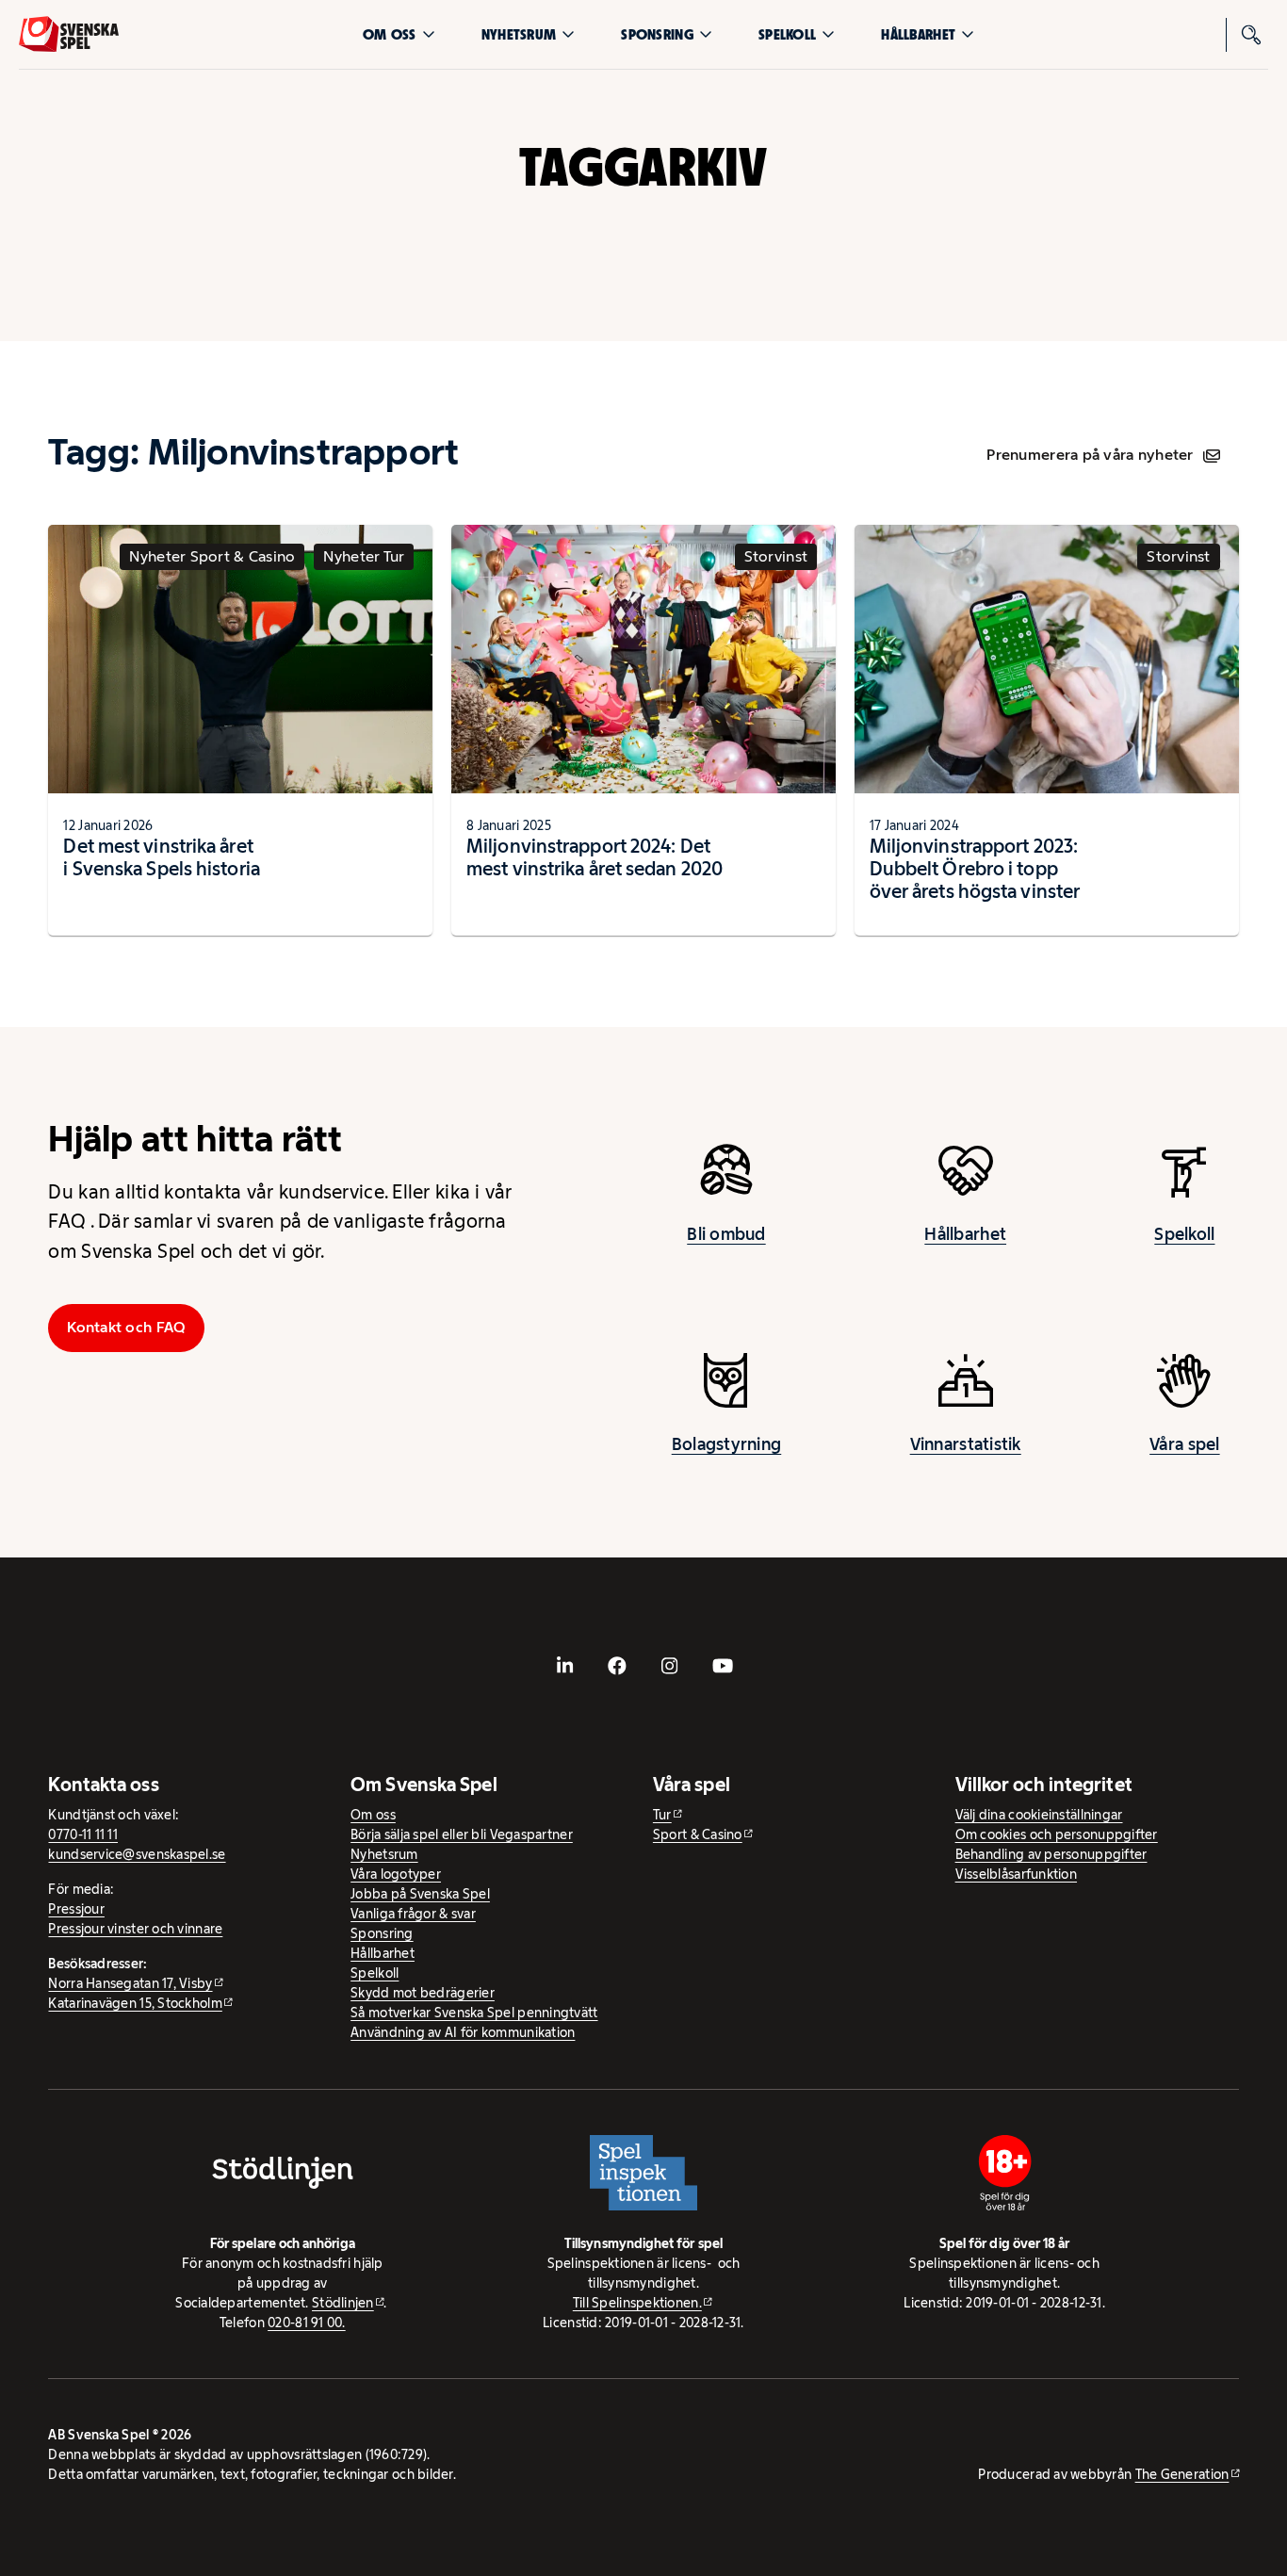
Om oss (390, 34)
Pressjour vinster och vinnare (135, 1929)
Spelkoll (787, 34)
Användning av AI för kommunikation (463, 2032)
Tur (662, 1815)
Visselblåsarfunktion (1016, 1874)
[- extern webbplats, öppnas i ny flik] (564, 1666)
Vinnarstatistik (966, 1444)
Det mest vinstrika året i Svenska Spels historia (161, 857)
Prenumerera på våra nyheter (1090, 455)
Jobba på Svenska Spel (420, 1894)
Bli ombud (726, 1234)
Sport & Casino (698, 1834)
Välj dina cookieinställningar (1039, 1815)
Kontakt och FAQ (126, 1327)
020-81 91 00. (307, 2323)
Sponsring (657, 34)
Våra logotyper (396, 1874)
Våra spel (1184, 1444)
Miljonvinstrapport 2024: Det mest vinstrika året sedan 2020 (595, 857)
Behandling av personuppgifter (1051, 1854)
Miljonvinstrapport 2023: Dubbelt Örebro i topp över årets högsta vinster (975, 869)
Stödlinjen (343, 2303)
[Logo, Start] (69, 34)
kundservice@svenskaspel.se (137, 1854)
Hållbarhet (918, 34)
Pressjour (76, 1909)
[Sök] (1251, 35)
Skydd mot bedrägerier (423, 1993)
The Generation (1182, 2474)
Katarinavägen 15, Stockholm (135, 2003)
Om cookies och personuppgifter (1057, 1834)
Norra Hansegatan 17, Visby (130, 1983)
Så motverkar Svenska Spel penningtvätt (474, 2013)
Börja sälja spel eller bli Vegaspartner (462, 1834)
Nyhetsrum (519, 34)
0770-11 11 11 (83, 1834)
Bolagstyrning (727, 1444)
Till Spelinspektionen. (637, 2303)
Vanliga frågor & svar (413, 1914)
